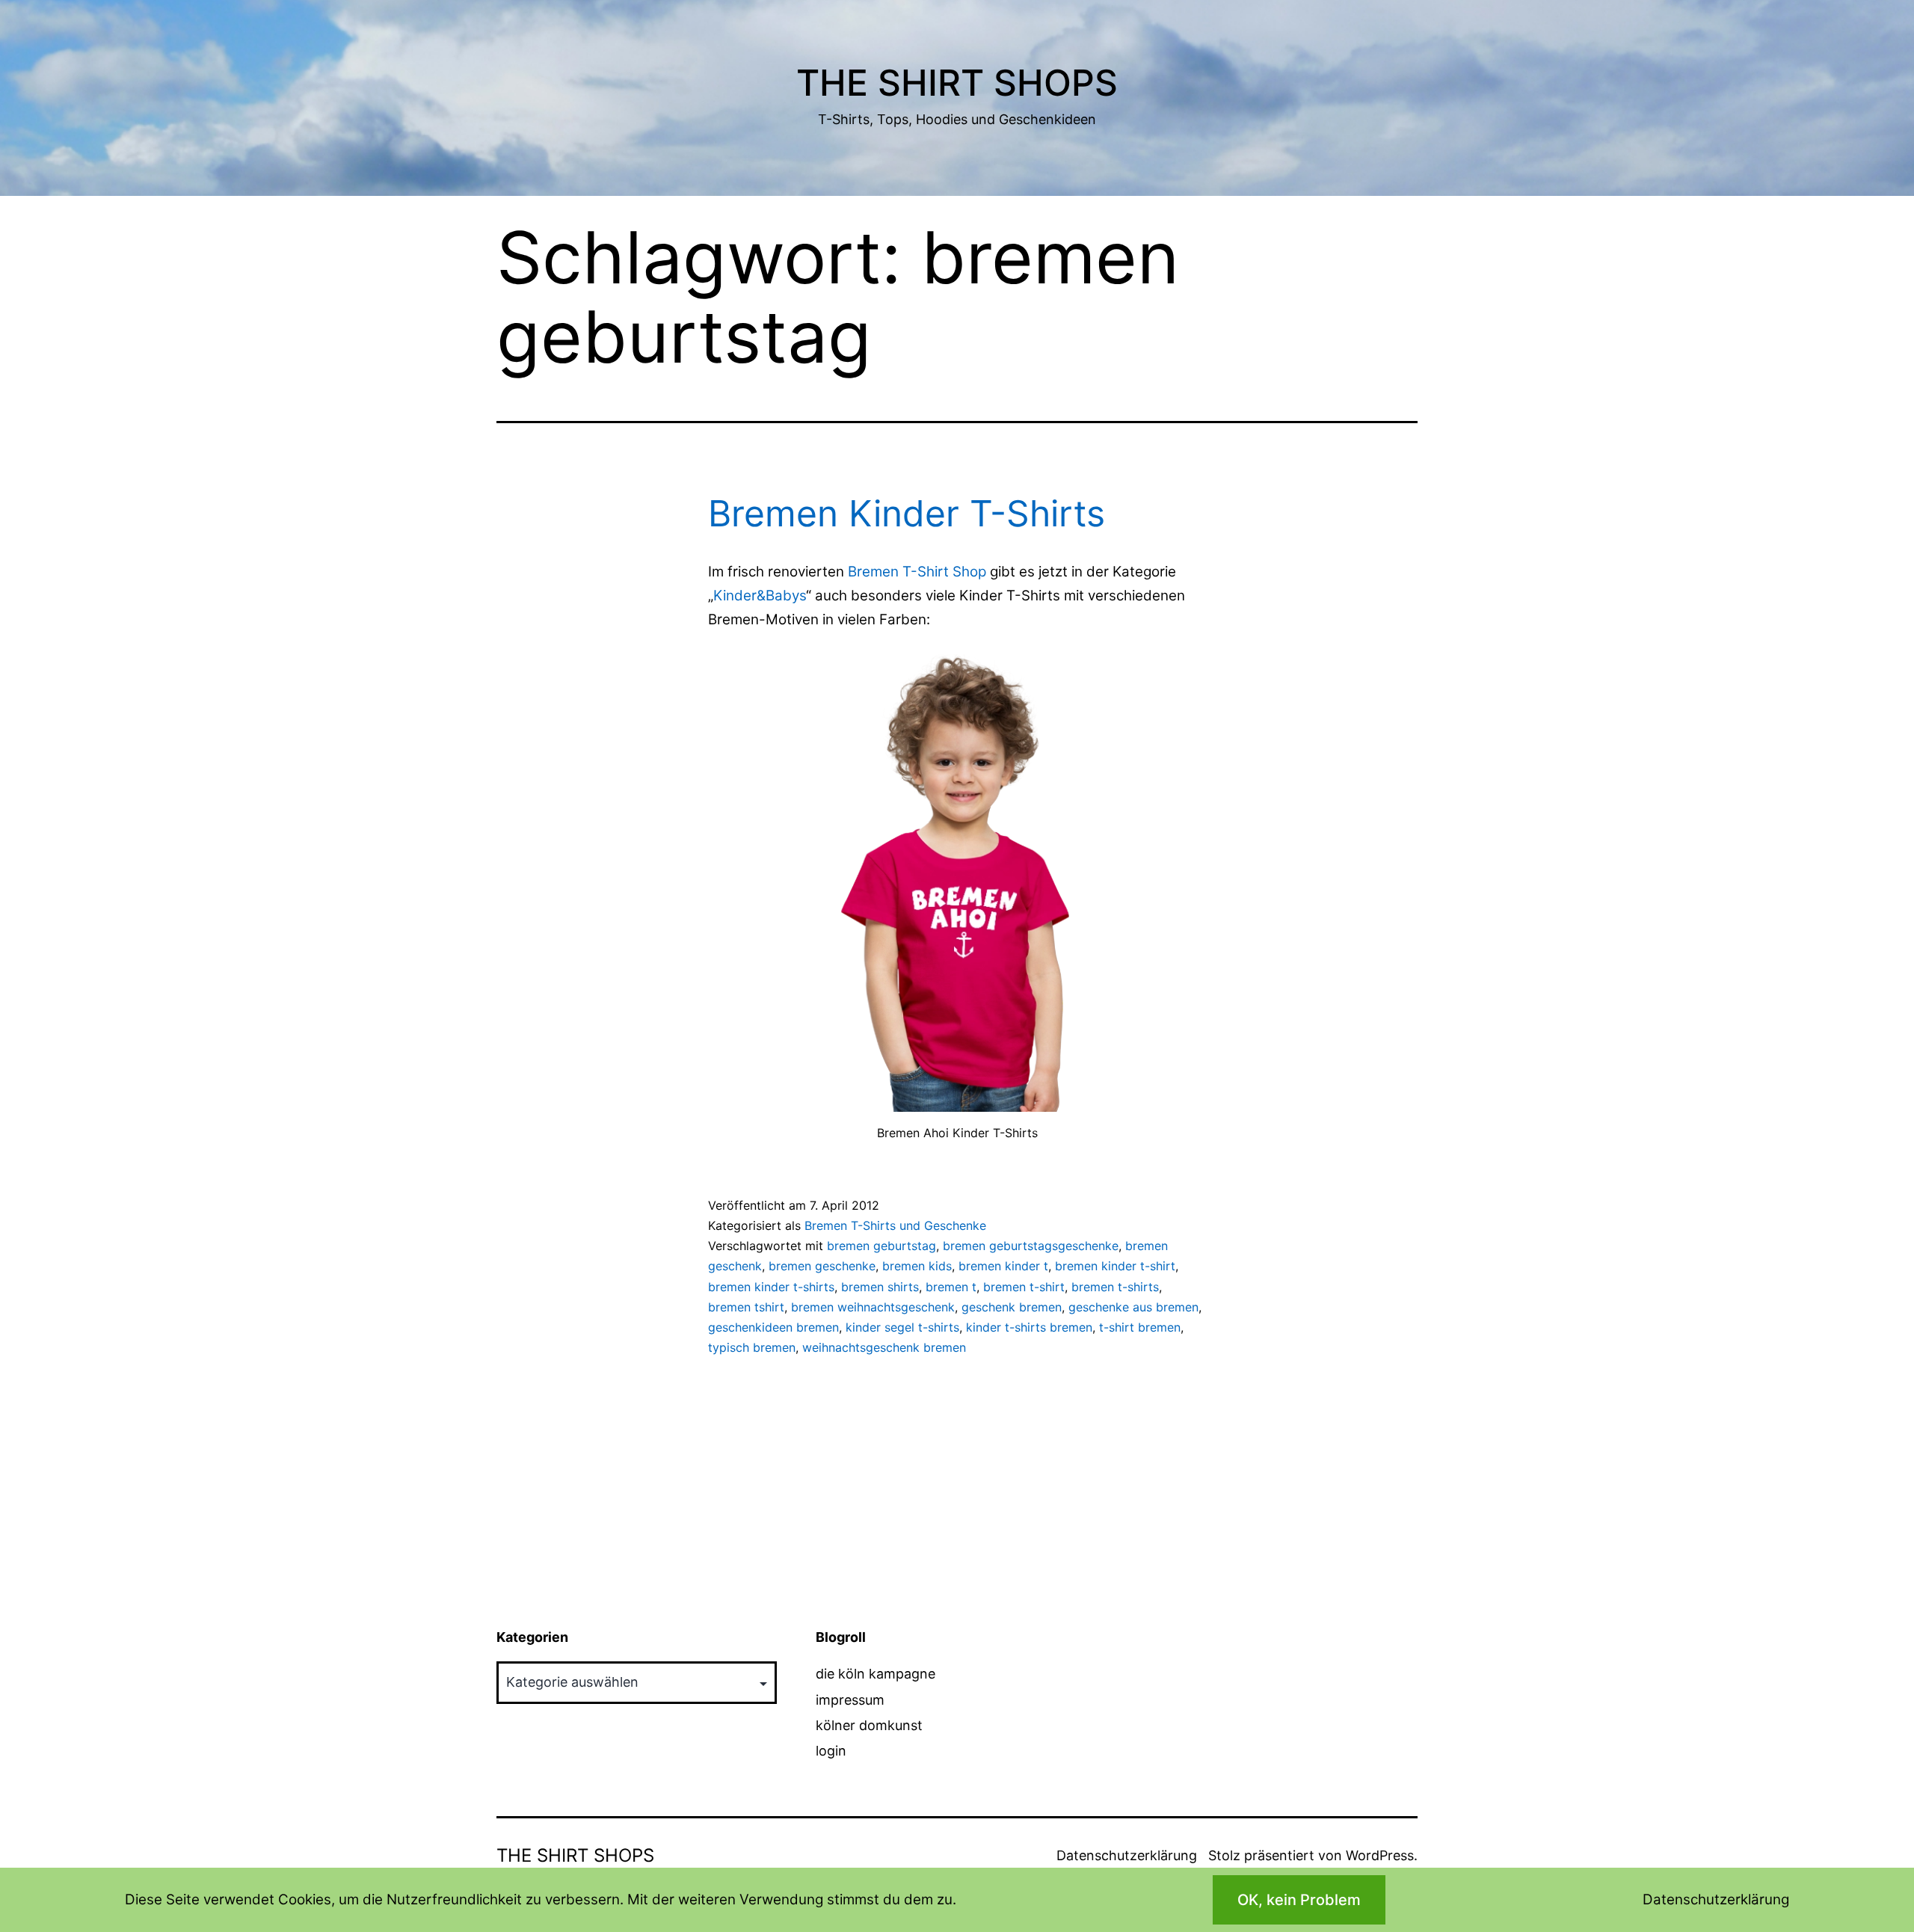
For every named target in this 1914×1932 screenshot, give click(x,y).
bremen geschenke (822, 1266)
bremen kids (917, 1266)
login (831, 1751)
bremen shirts (880, 1287)
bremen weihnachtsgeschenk (873, 1307)
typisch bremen (752, 1347)
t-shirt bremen (1140, 1327)
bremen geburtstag (881, 1246)
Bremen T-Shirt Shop (917, 572)
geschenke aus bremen (1133, 1307)
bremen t (951, 1287)
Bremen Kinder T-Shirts (907, 513)
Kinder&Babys (760, 596)
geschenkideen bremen (773, 1327)
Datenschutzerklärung (1127, 1855)
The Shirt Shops (957, 83)
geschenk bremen (1012, 1307)
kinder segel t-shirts (902, 1327)
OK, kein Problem (1299, 1900)
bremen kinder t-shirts (771, 1287)
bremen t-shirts (1115, 1287)
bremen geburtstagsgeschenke (1031, 1246)
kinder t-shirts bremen (1029, 1327)
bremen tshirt (746, 1307)
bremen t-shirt (1024, 1287)
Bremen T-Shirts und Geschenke (895, 1225)
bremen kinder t (1003, 1266)
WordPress (1380, 1855)
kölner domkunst (869, 1725)
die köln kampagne (876, 1674)
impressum (850, 1700)
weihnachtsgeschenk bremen (884, 1347)
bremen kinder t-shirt (1115, 1266)
